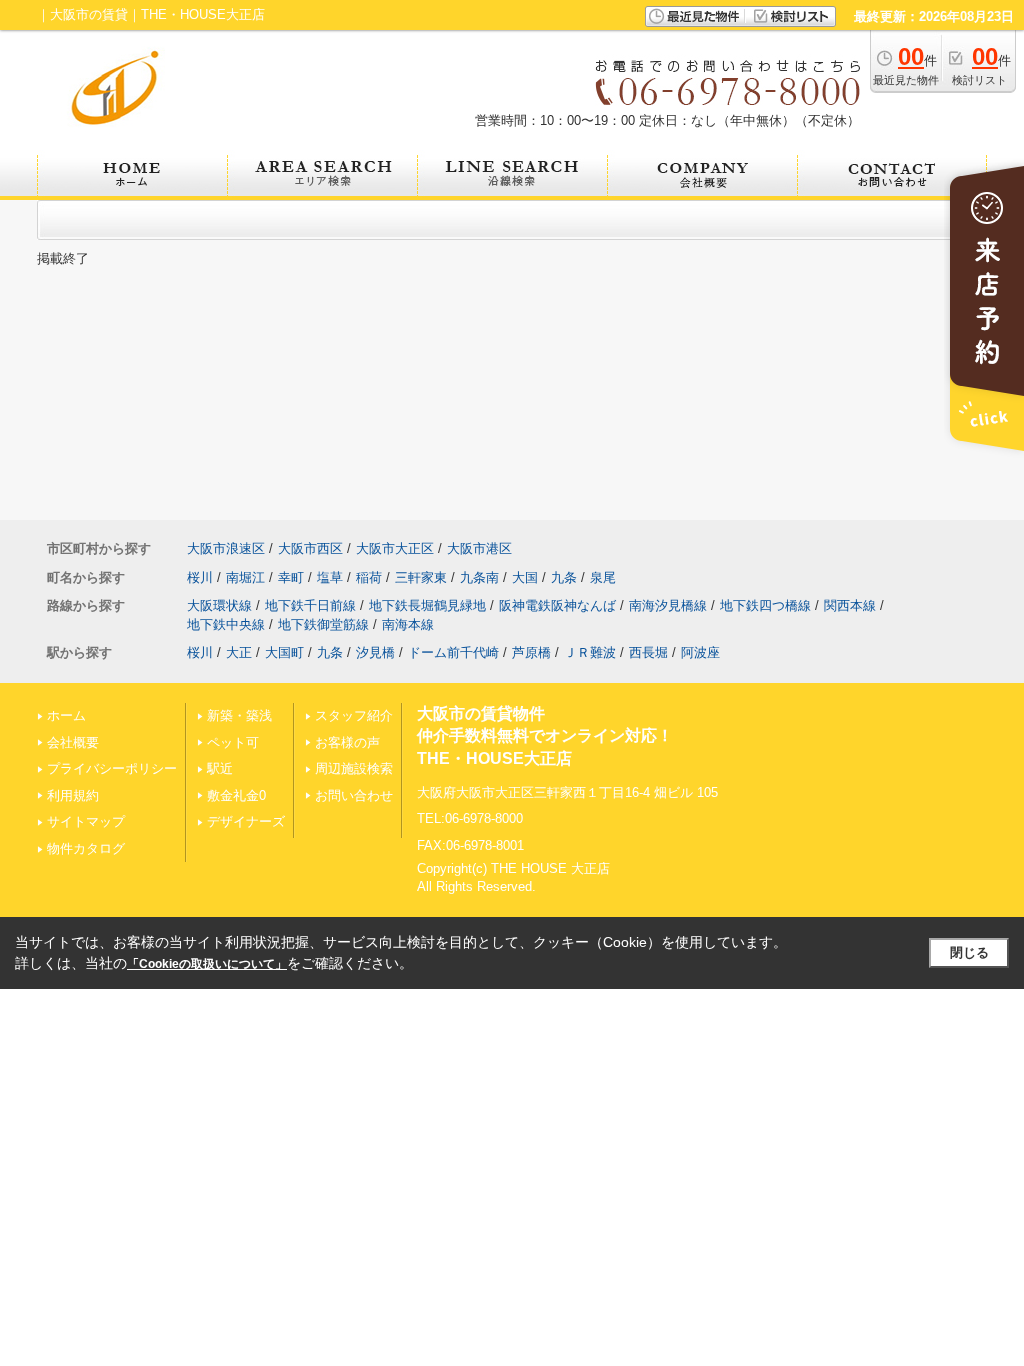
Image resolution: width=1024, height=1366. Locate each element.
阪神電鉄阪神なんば (557, 605)
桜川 (200, 577)
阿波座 (700, 652)
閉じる (969, 952)
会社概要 (73, 742)
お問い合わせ (354, 795)
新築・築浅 (239, 715)
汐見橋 (375, 652)
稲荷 (369, 577)
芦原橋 (531, 652)
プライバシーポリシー (112, 768)
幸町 (291, 577)
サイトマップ (86, 821)
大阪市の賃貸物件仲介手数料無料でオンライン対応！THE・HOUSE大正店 (545, 736)
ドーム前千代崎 (453, 652)
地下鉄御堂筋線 (323, 624)
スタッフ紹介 (354, 715)
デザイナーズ (246, 821)
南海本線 (408, 624)
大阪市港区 (479, 548)
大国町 (284, 652)
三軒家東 (421, 577)
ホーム (66, 715)
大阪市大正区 (395, 548)
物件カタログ (86, 848)
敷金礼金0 (236, 795)
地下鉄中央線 (226, 624)
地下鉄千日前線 (310, 605)
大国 (525, 577)
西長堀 (648, 652)
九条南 (479, 577)
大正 (239, 652)
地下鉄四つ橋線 (765, 605)
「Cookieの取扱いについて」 (207, 964)
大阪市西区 (310, 548)
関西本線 (850, 605)
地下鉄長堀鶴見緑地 (427, 605)
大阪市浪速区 (226, 548)
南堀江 (245, 577)
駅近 (220, 768)
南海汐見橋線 (668, 605)
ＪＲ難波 (590, 652)
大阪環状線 (219, 605)
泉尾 (603, 577)
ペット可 (233, 742)
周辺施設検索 (354, 768)
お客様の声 (347, 742)
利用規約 (73, 795)
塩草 (330, 577)
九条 (564, 577)
